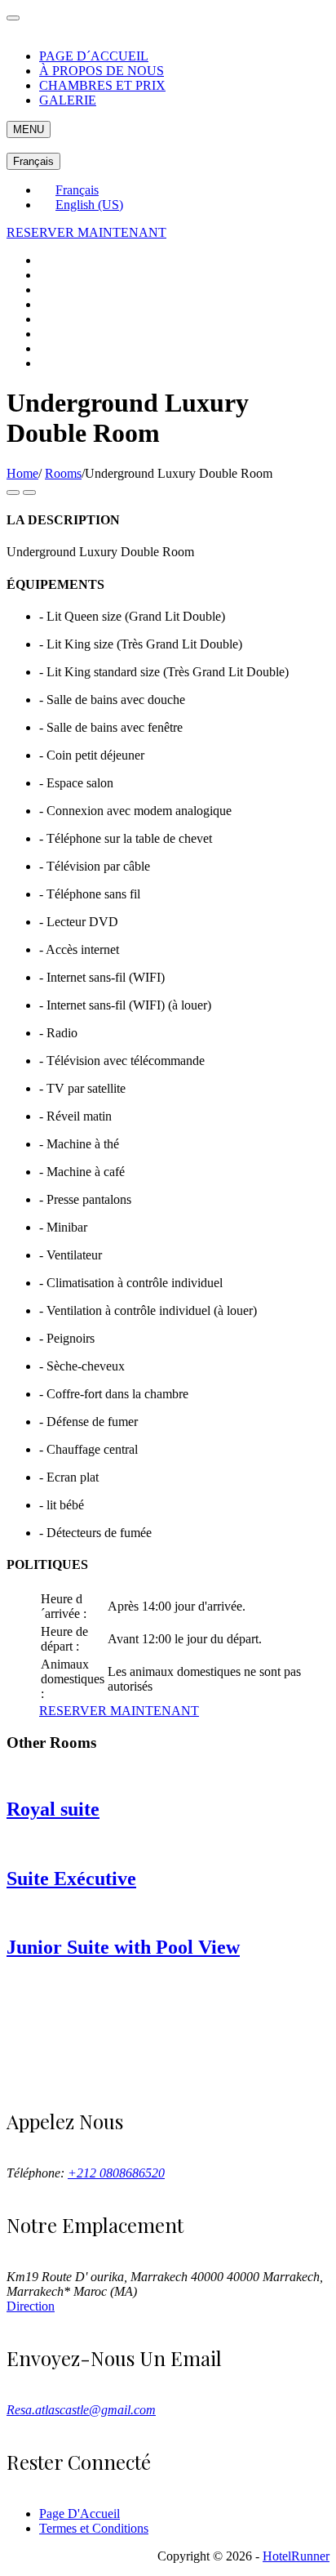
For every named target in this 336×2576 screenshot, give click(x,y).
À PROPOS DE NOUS (102, 71)
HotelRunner (296, 2556)
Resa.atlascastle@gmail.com (81, 2410)
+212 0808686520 (116, 2173)
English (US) (89, 205)
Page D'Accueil (80, 2514)
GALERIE (68, 100)
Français (33, 161)
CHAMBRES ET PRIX (102, 85)
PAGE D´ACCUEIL (94, 56)
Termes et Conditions (94, 2528)
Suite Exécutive (71, 1879)
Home (22, 473)
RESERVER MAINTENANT (86, 232)
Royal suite (53, 1809)
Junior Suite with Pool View (123, 1947)
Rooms (63, 473)
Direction (31, 2306)
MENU (29, 129)
